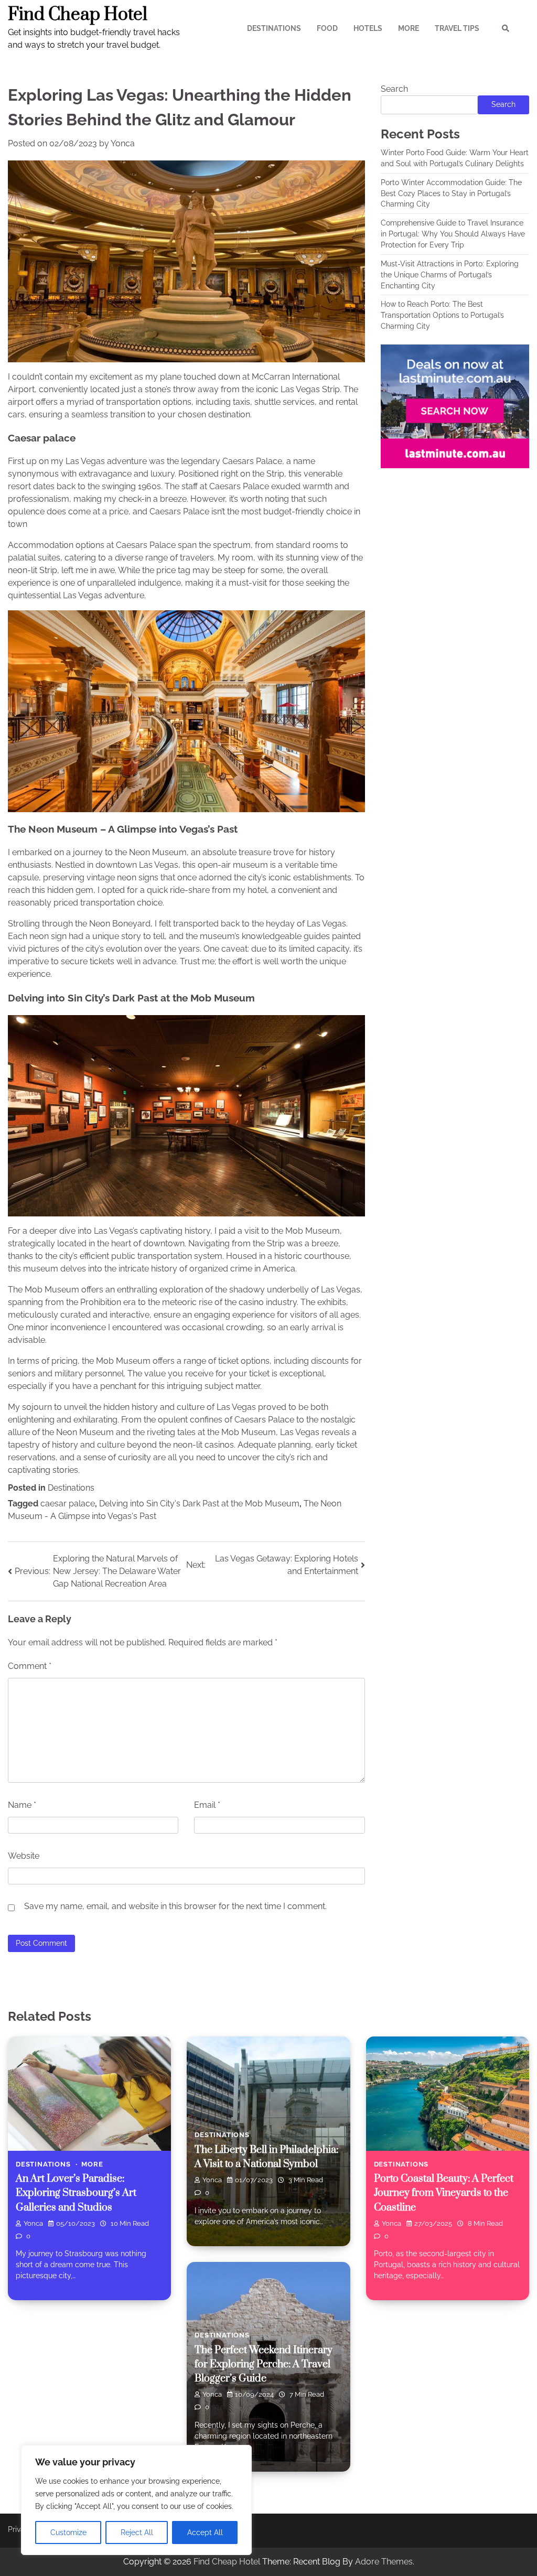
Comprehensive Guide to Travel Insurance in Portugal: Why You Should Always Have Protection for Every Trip (453, 234)
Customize (68, 2532)
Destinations (274, 28)
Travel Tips (457, 28)
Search (394, 89)
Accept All (205, 2532)
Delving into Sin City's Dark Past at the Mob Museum (199, 1503)
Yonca (123, 143)
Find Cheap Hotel (78, 15)
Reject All (137, 2532)
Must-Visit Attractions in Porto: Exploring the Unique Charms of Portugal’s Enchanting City (450, 275)
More (409, 28)
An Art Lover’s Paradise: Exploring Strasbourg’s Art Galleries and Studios (76, 2193)
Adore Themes (384, 2562)
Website (24, 1856)
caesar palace (68, 1503)
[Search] (506, 28)
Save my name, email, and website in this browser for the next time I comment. (175, 1906)
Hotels (368, 28)
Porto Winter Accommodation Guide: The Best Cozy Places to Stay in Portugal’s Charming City (451, 193)
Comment (30, 1666)
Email (207, 1805)
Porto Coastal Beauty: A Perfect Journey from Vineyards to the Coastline (444, 2193)
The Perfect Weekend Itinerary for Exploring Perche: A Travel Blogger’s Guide (264, 2364)
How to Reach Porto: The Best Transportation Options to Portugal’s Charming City (442, 315)
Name (22, 1805)
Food (327, 28)
